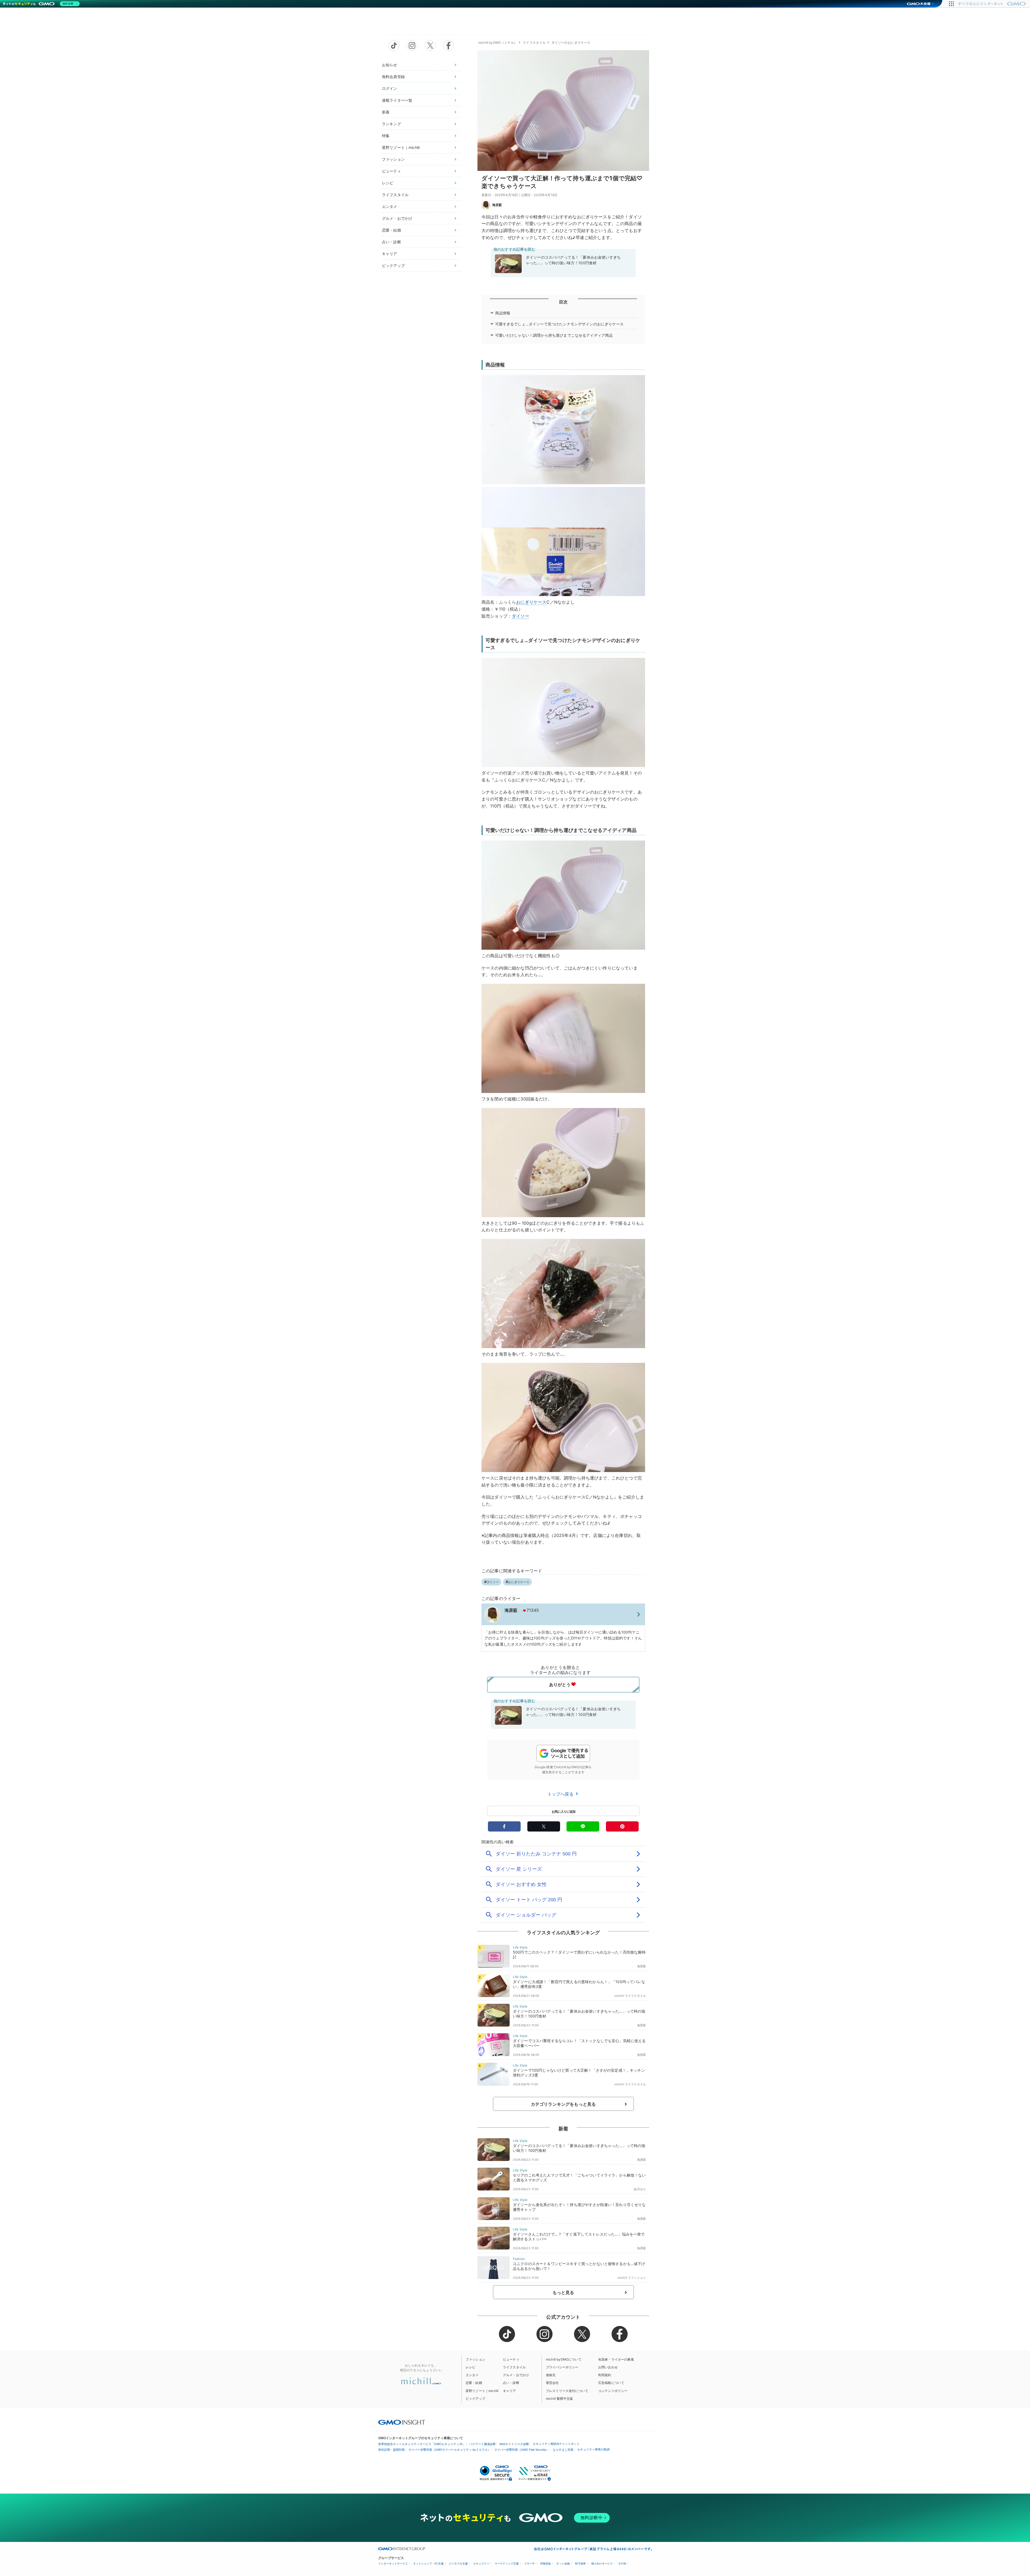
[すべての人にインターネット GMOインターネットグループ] (993, 4)
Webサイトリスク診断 (514, 2444)
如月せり (640, 2189)
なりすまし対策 (563, 2450)
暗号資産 (580, 2564)
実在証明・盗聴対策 (391, 2450)
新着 (386, 112)
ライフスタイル (395, 195)
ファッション (393, 159)
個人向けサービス (602, 2564)
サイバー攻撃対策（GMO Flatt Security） (522, 2450)
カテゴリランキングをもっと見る (563, 2104)
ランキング (391, 124)
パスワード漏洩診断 (482, 2444)
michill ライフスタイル (630, 1996)
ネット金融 (563, 2564)
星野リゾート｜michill (401, 147)
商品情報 (503, 313)
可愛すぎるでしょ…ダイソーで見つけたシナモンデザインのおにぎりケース (559, 324)
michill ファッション (632, 2278)
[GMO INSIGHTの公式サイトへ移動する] (402, 2422)
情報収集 (546, 2564)
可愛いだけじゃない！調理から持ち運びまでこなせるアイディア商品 (554, 335)
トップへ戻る (561, 1794)
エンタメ (390, 206)
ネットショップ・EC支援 (428, 2564)
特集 (386, 136)
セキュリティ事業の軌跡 (593, 2449)
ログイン (390, 88)
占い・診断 (391, 242)
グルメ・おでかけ (397, 218)
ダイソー (520, 616)
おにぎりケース (531, 602)
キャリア (390, 254)
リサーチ (529, 2564)
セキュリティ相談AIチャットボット (556, 2444)
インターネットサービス (393, 2564)
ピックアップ (393, 265)
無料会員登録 (393, 77)
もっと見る (563, 2292)
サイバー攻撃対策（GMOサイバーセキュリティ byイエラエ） (450, 2450)
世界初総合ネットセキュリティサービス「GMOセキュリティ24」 (422, 2444)
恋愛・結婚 (391, 230)
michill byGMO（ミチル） (498, 43)
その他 (622, 2564)
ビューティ (391, 171)
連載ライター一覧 (397, 100)
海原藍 (497, 205)
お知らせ (390, 65)
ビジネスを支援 (458, 2564)
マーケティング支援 (507, 2564)
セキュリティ (481, 2564)
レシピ (388, 183)
